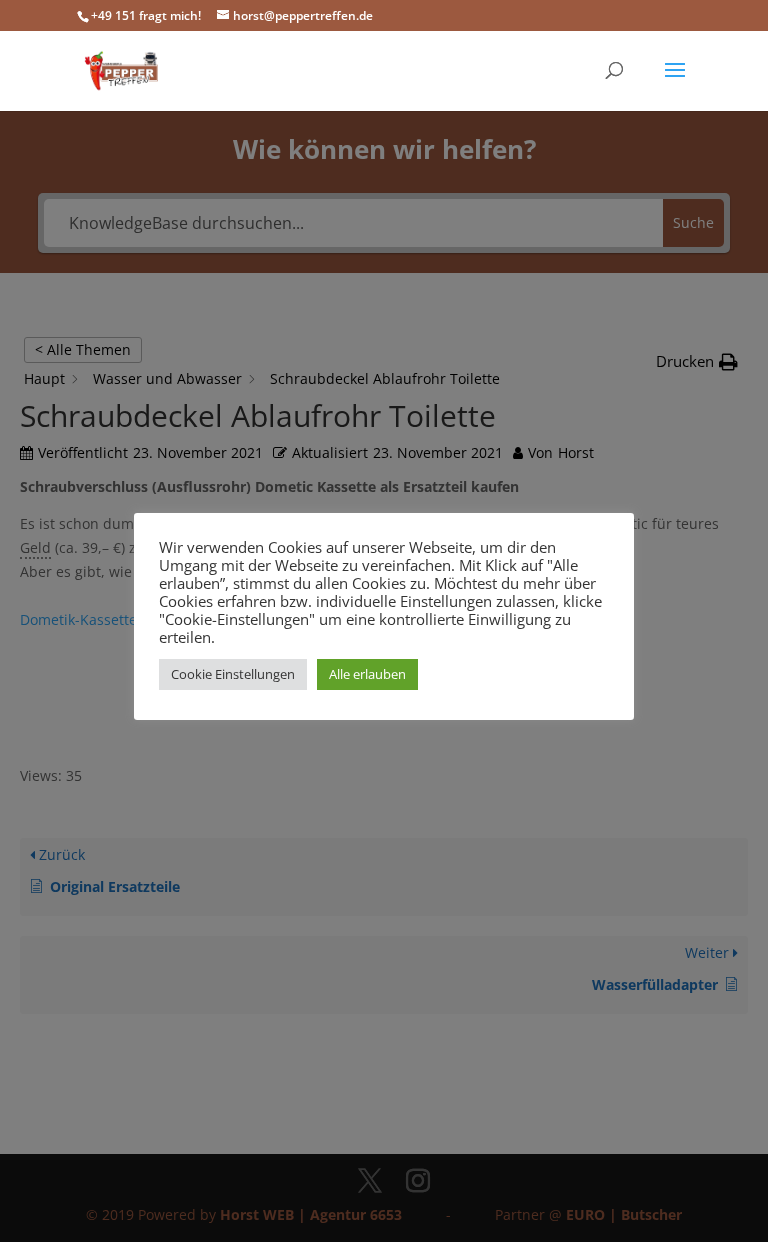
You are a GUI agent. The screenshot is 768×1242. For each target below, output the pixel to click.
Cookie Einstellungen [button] (233, 674)
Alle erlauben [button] (367, 674)
